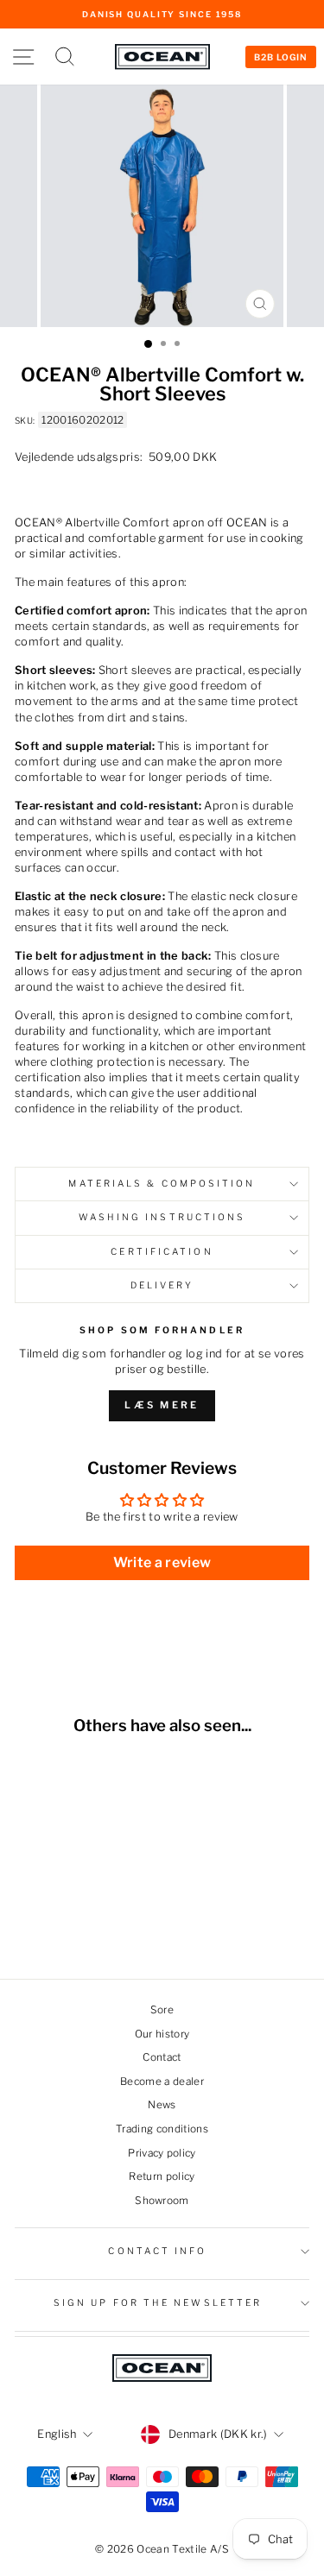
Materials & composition (162, 1184)
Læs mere (162, 1405)
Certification (162, 1252)
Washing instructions (162, 1217)
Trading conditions (162, 2129)
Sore (162, 2010)
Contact (162, 2057)
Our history (162, 2034)
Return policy (162, 2176)
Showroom (162, 2201)
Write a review (162, 1562)
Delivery (162, 1285)
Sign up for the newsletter (158, 2303)
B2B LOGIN (281, 57)
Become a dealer (162, 2082)
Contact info (157, 2251)
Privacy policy (162, 2153)
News (162, 2105)
